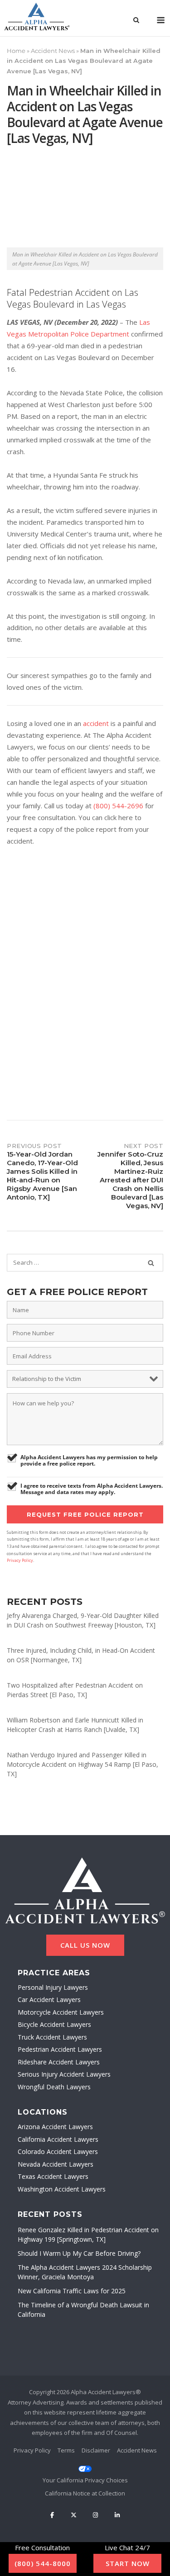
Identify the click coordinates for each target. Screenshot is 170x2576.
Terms (66, 2450)
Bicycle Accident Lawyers (54, 2024)
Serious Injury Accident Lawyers (64, 2074)
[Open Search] (136, 21)
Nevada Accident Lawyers (56, 2164)
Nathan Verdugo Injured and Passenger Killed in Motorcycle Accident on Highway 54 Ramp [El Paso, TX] (83, 1764)
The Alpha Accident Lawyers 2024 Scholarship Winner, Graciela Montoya (85, 2272)
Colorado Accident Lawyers (58, 2151)
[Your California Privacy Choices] (85, 2475)
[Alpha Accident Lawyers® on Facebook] (52, 2515)
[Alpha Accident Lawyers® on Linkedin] (117, 2515)
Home (16, 51)
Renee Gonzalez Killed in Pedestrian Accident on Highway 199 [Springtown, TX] (88, 2234)
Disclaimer (96, 2450)
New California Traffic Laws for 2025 (72, 2291)
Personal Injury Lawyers (53, 1987)
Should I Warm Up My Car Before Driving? (79, 2253)
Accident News (53, 51)
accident (96, 723)
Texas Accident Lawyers (53, 2176)
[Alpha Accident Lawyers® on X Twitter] (73, 2515)
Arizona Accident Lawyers (55, 2127)
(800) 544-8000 (43, 2563)
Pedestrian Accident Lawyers (60, 2049)
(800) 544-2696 (118, 806)
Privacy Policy (20, 1560)
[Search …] (151, 1263)
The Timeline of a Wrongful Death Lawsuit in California (83, 2310)
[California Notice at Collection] (85, 2493)
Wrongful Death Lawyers (54, 2087)
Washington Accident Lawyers (62, 2189)
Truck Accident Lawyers (52, 2037)
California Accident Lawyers (58, 2139)
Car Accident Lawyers (49, 2000)
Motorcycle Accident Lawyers (61, 2012)
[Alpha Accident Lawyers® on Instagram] (96, 2515)
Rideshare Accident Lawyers (59, 2062)
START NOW (128, 2563)
